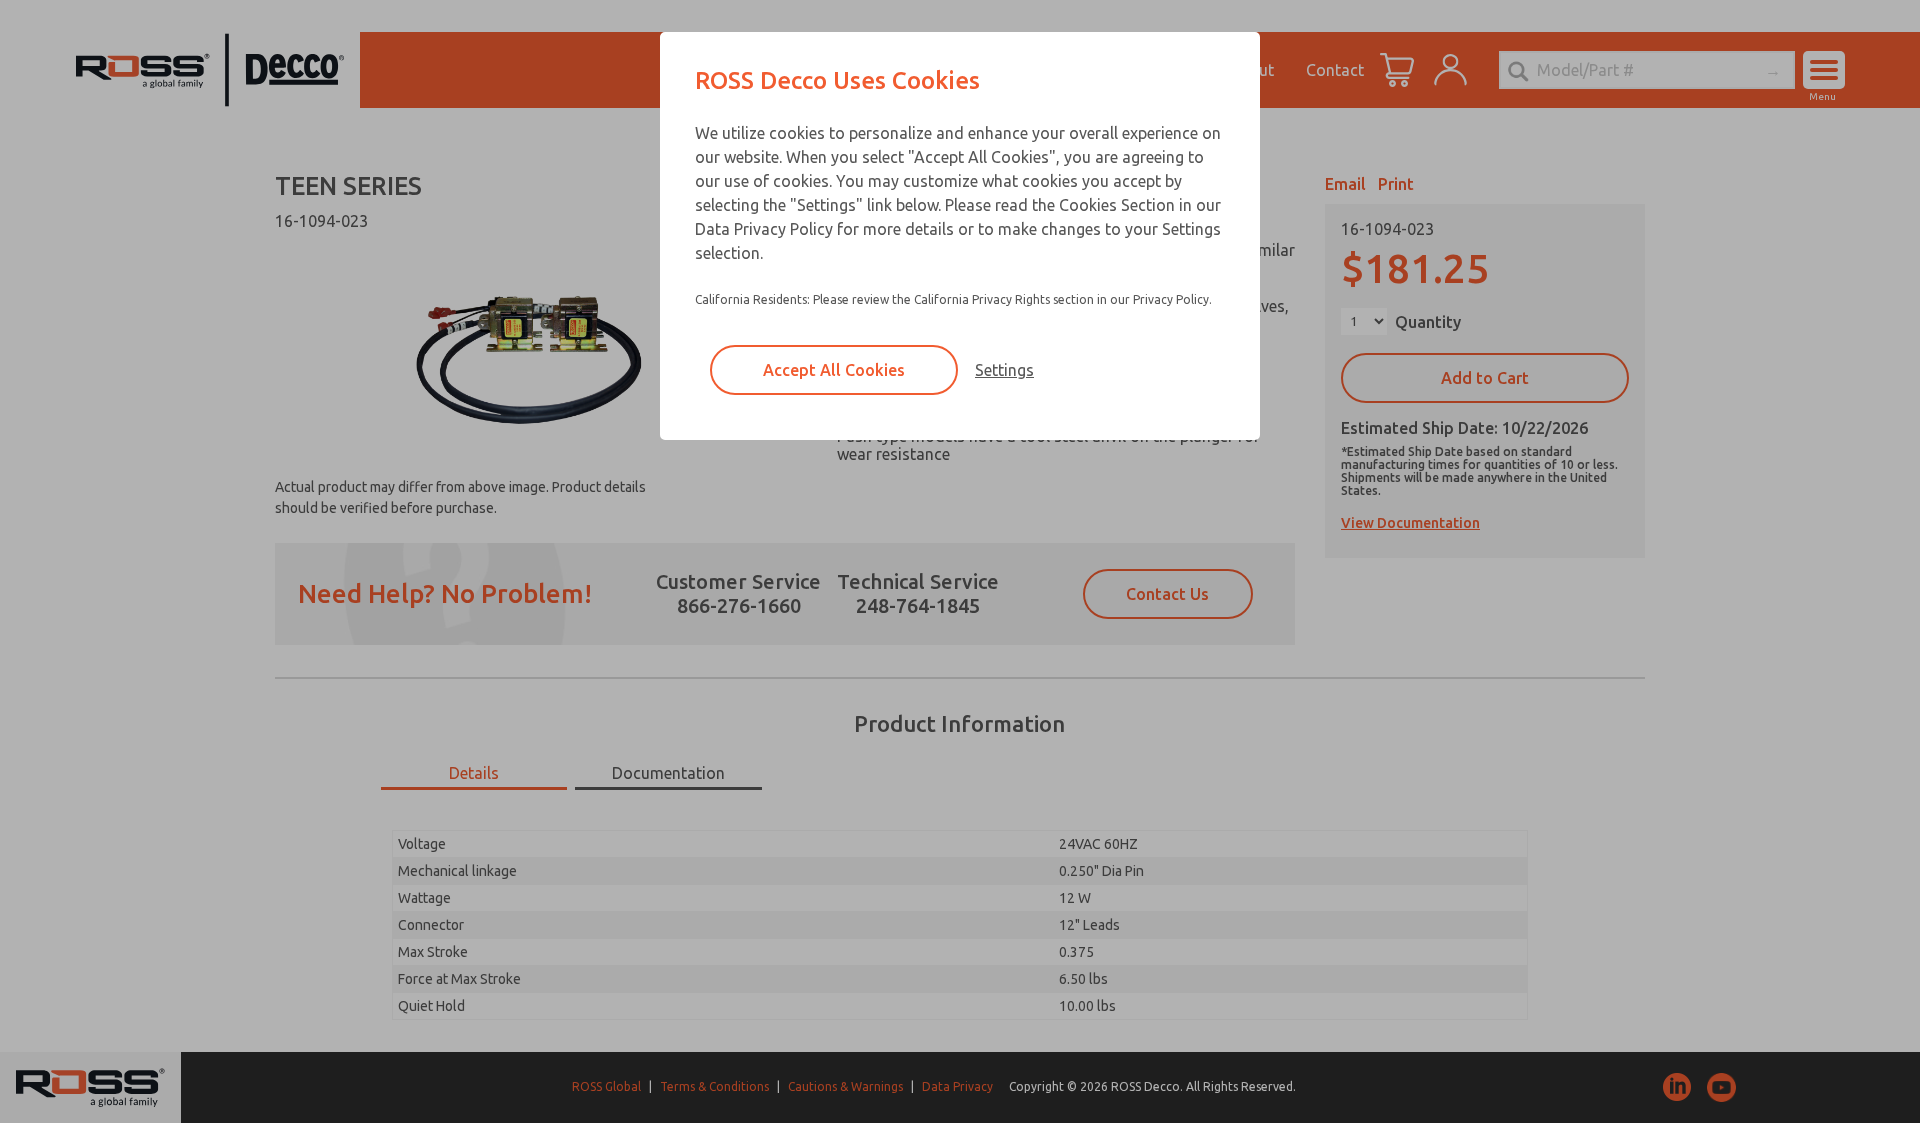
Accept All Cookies (834, 370)
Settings (1004, 370)
